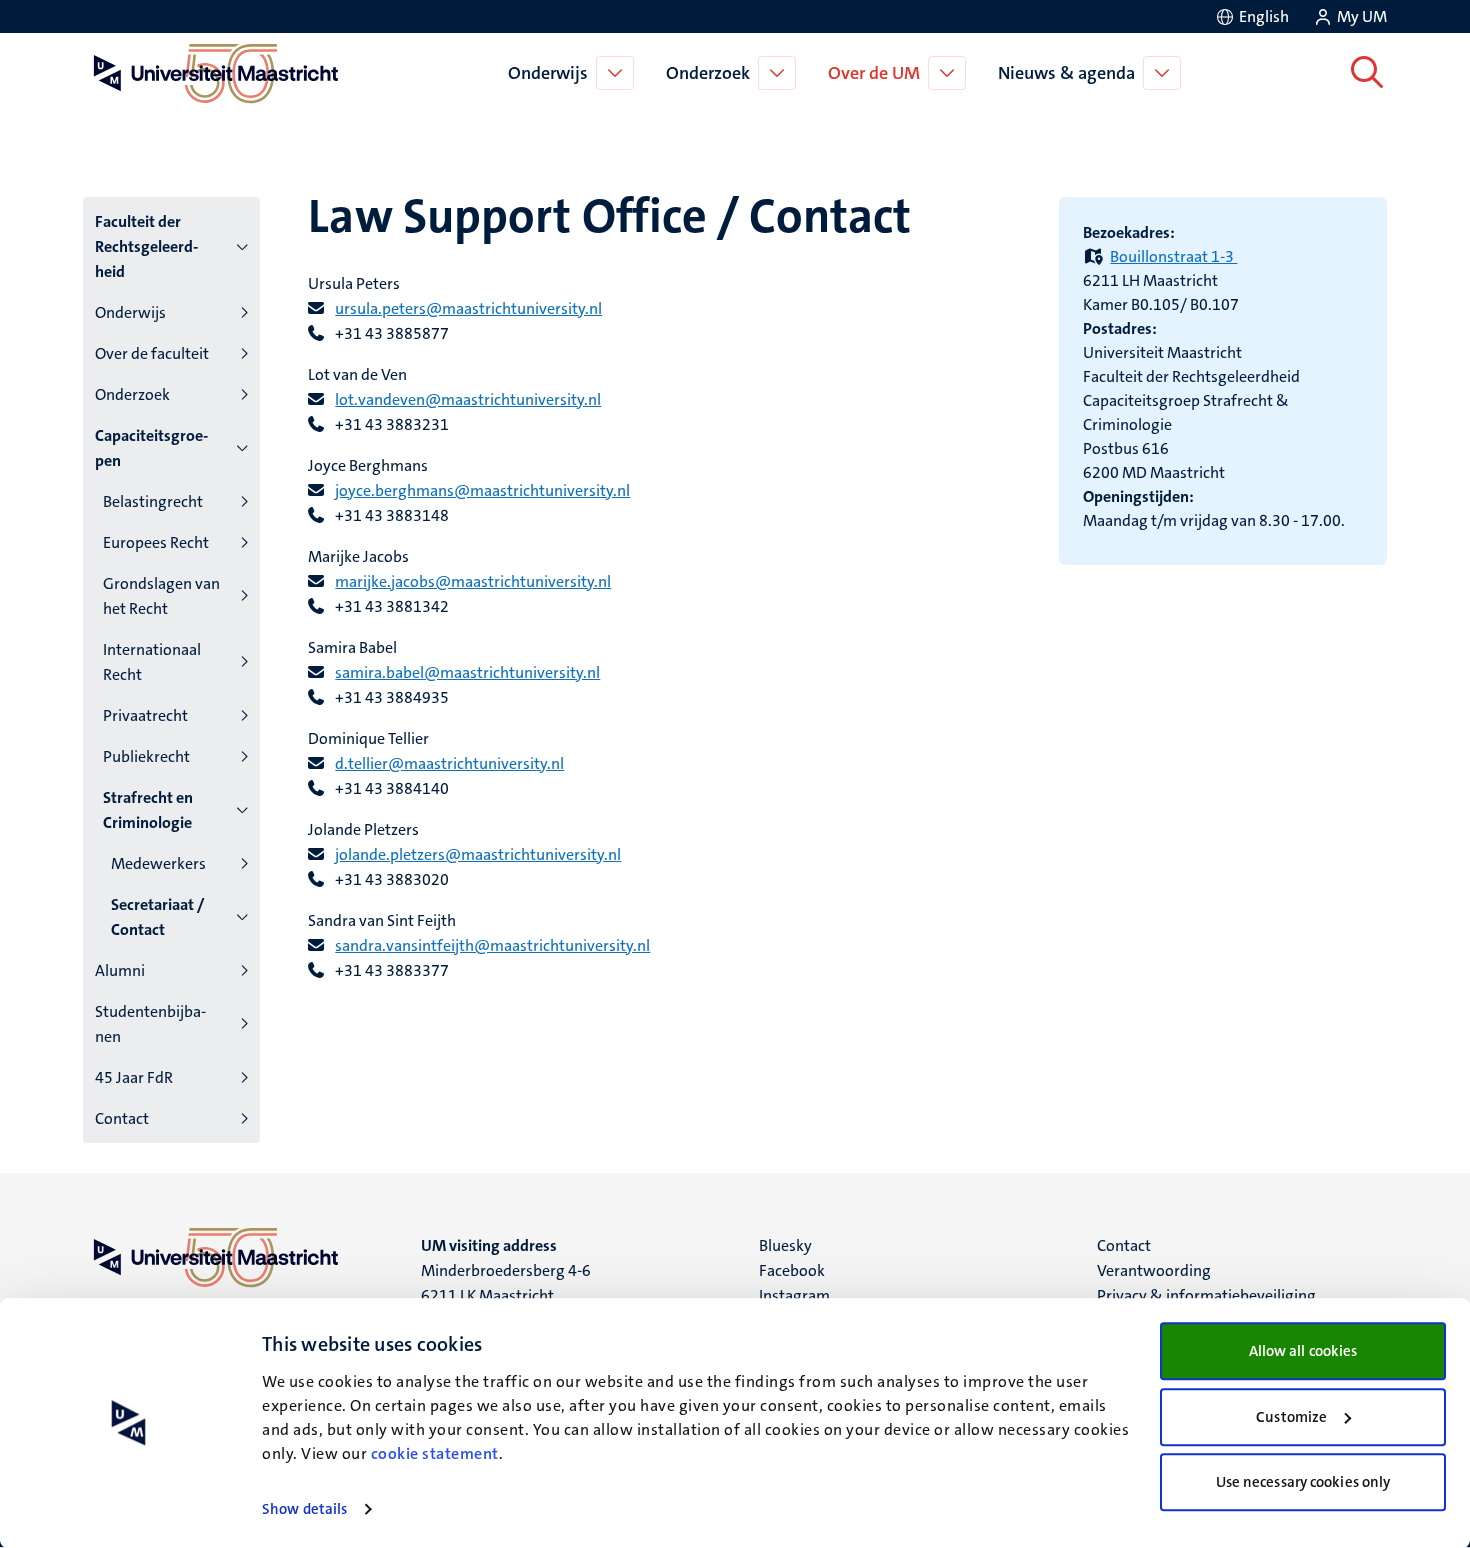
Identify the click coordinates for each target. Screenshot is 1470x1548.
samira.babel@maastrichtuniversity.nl (467, 672)
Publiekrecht (146, 756)
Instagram (794, 1295)
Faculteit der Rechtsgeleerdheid (146, 246)
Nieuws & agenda (1066, 73)
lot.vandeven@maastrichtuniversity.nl (468, 399)
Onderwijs (548, 73)
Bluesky (785, 1245)
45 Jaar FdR (134, 1077)
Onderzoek (708, 73)
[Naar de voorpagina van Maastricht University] (212, 73)
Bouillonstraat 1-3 (1173, 256)
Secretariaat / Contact (157, 917)
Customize (1291, 1417)
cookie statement (435, 1453)
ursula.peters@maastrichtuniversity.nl (468, 308)
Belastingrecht (153, 501)
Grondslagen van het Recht (161, 596)
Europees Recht (156, 542)
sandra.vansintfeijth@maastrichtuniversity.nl (492, 945)
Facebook (792, 1270)
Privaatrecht (145, 715)
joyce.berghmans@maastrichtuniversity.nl (482, 490)
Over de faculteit (152, 353)
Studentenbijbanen (150, 1024)
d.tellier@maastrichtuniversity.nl (449, 763)
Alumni (120, 970)
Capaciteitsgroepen (151, 448)
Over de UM (874, 73)
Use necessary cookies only (1303, 1482)
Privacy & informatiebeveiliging (1206, 1295)
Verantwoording (1154, 1270)
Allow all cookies (1303, 1351)
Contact (122, 1118)
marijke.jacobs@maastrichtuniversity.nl (473, 581)
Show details (304, 1509)
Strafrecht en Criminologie (148, 810)
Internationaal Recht (152, 662)
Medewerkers (158, 863)
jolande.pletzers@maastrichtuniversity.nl (478, 854)
